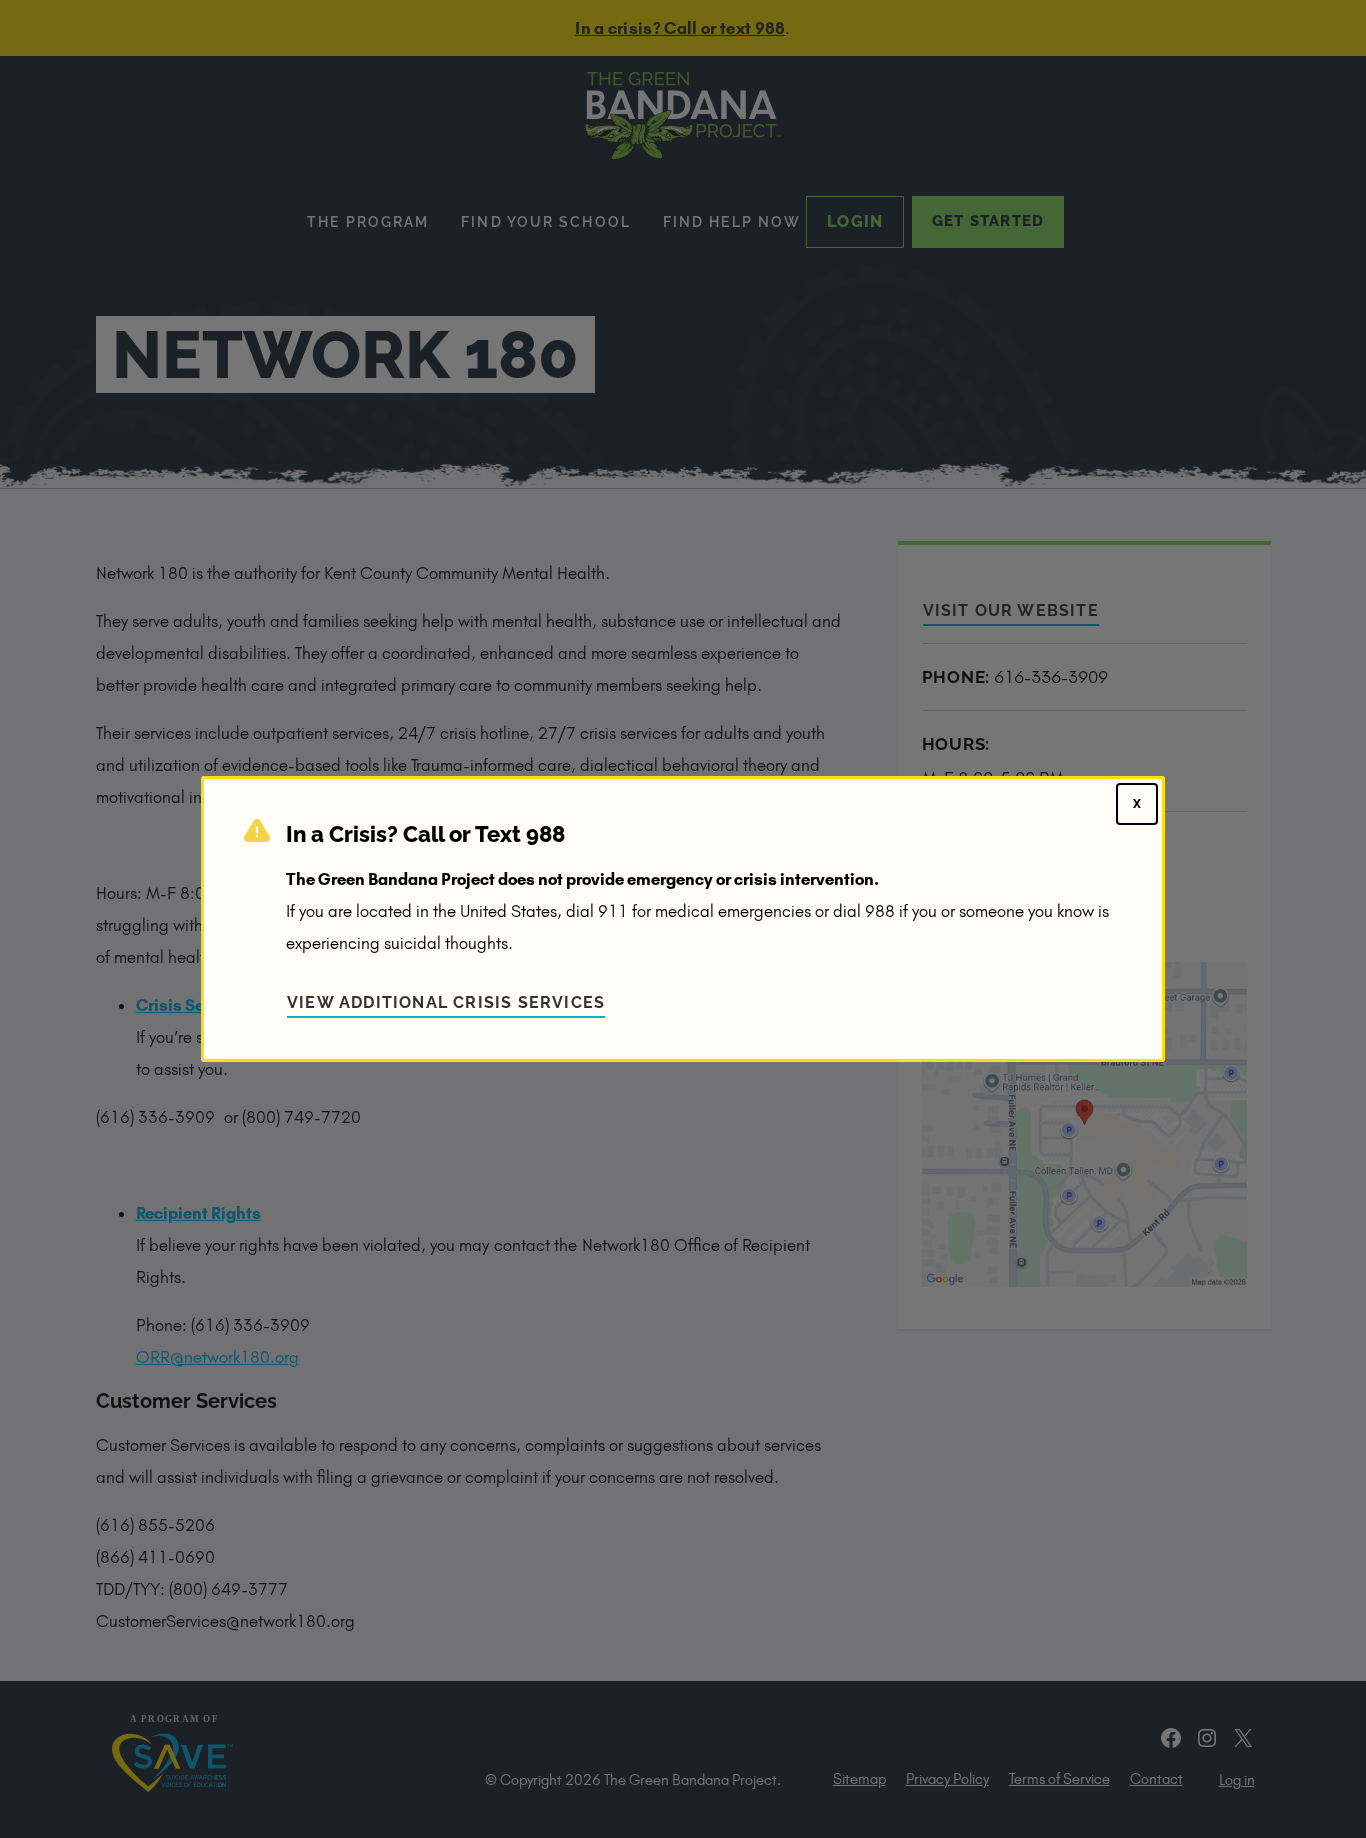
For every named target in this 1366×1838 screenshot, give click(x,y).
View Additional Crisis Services (446, 1002)
